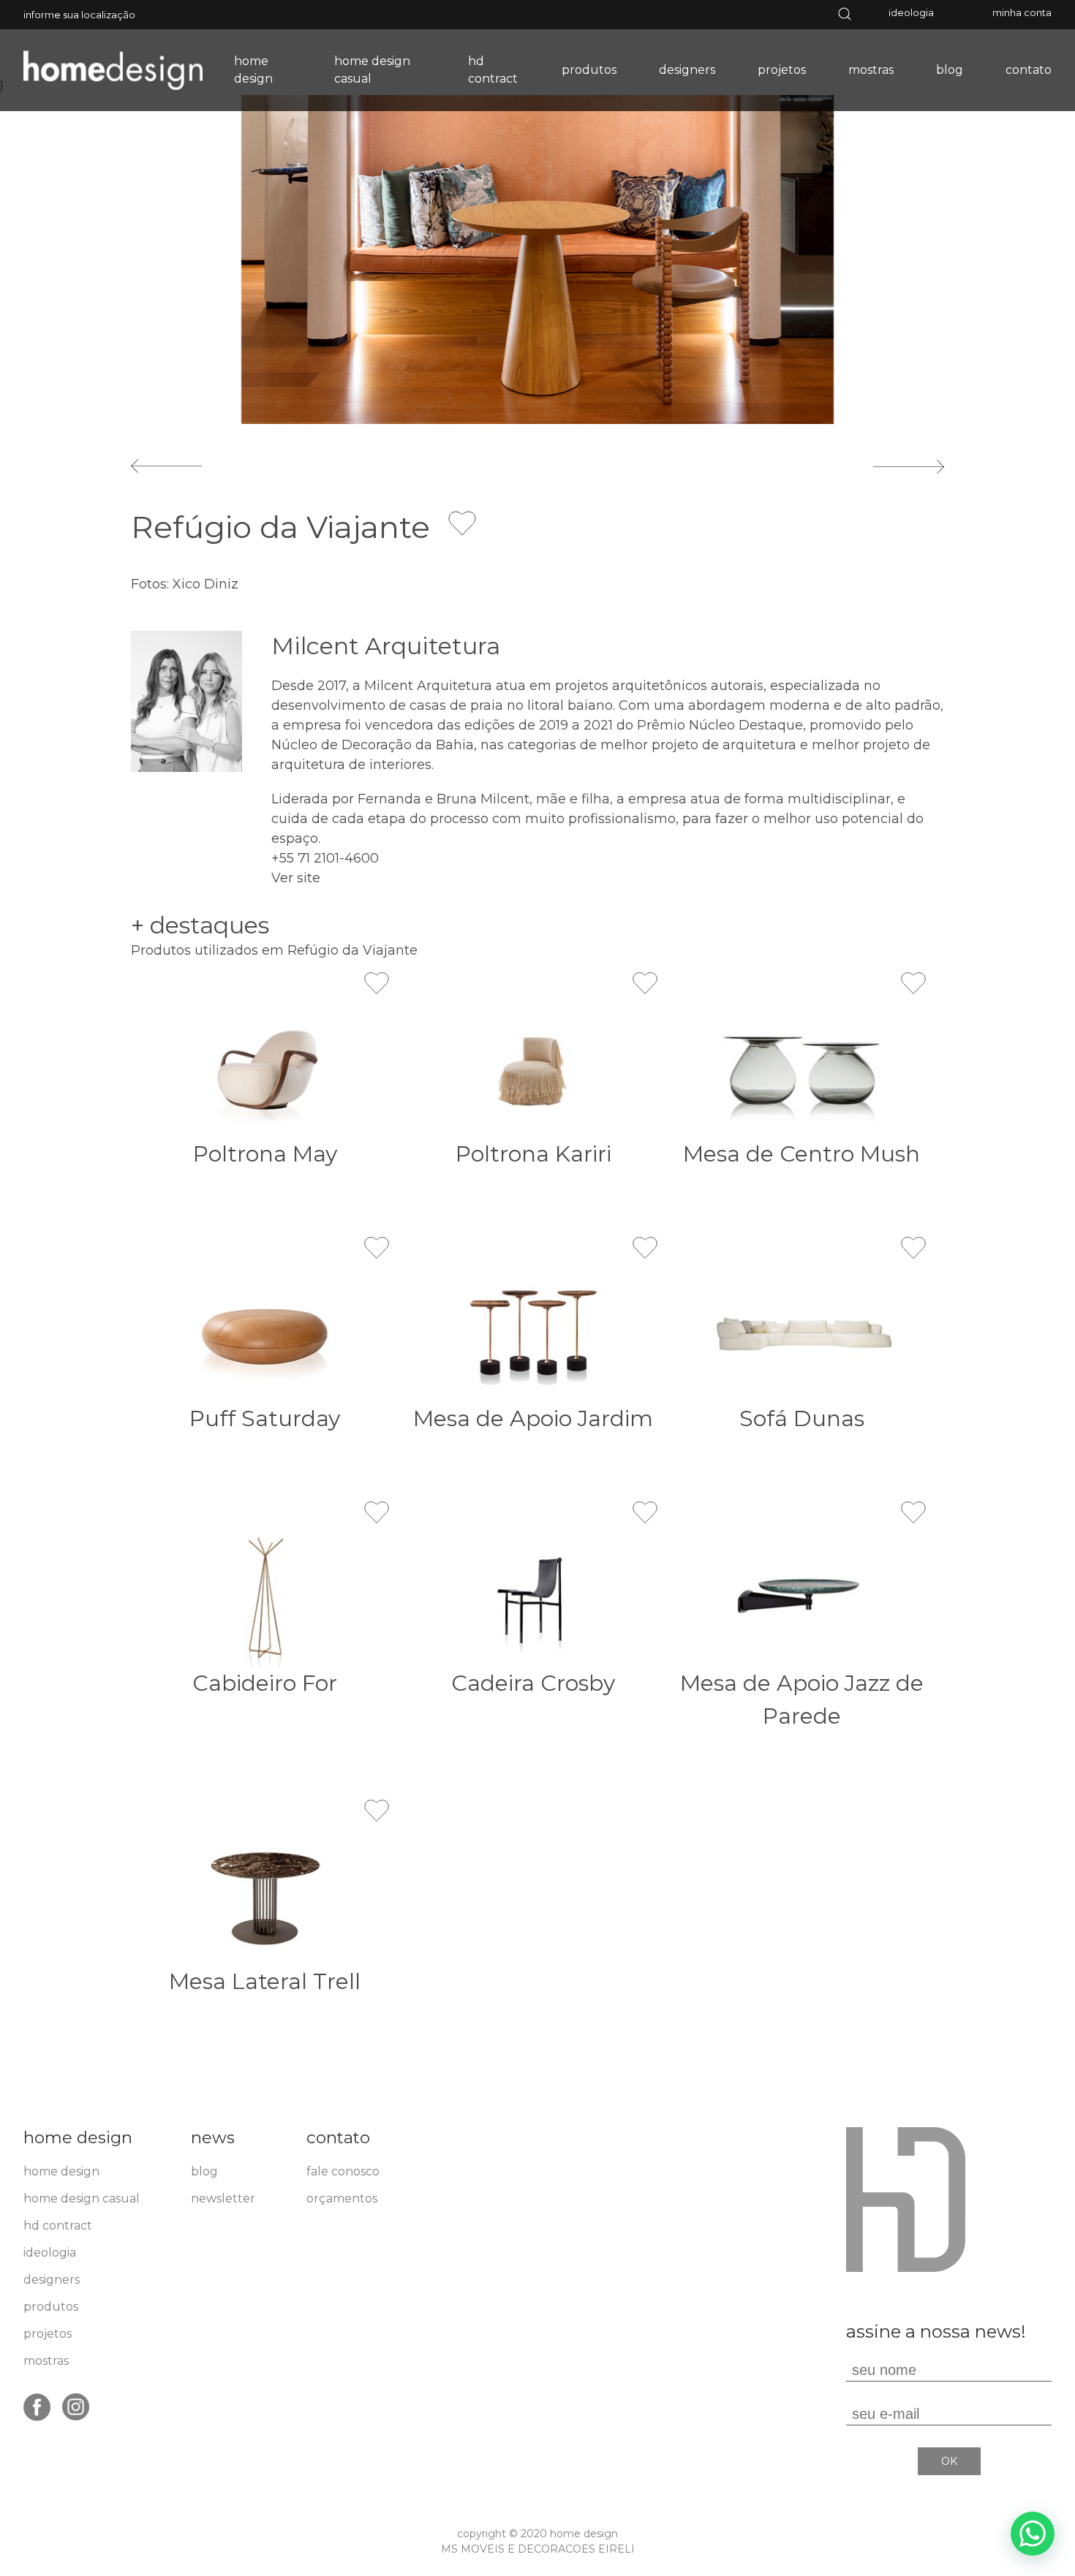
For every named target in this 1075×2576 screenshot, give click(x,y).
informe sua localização (79, 15)
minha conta (1022, 12)
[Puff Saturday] (265, 1332)
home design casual (372, 70)
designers (687, 70)
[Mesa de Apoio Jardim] (533, 1332)
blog (950, 70)
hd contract (493, 70)
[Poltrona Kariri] (533, 1068)
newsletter (223, 2198)
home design (253, 70)
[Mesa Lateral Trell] (265, 1895)
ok (949, 2461)
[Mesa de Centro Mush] (802, 1068)
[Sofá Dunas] (802, 1332)
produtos (589, 70)
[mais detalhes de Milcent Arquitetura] (186, 700)
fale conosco (343, 2171)
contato (1029, 70)
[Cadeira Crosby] (533, 1597)
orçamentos (342, 2198)
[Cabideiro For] (265, 1597)
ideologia (911, 12)
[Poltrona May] (265, 1068)
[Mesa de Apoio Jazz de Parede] (802, 1597)
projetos (782, 70)
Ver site (296, 878)
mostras (871, 70)
